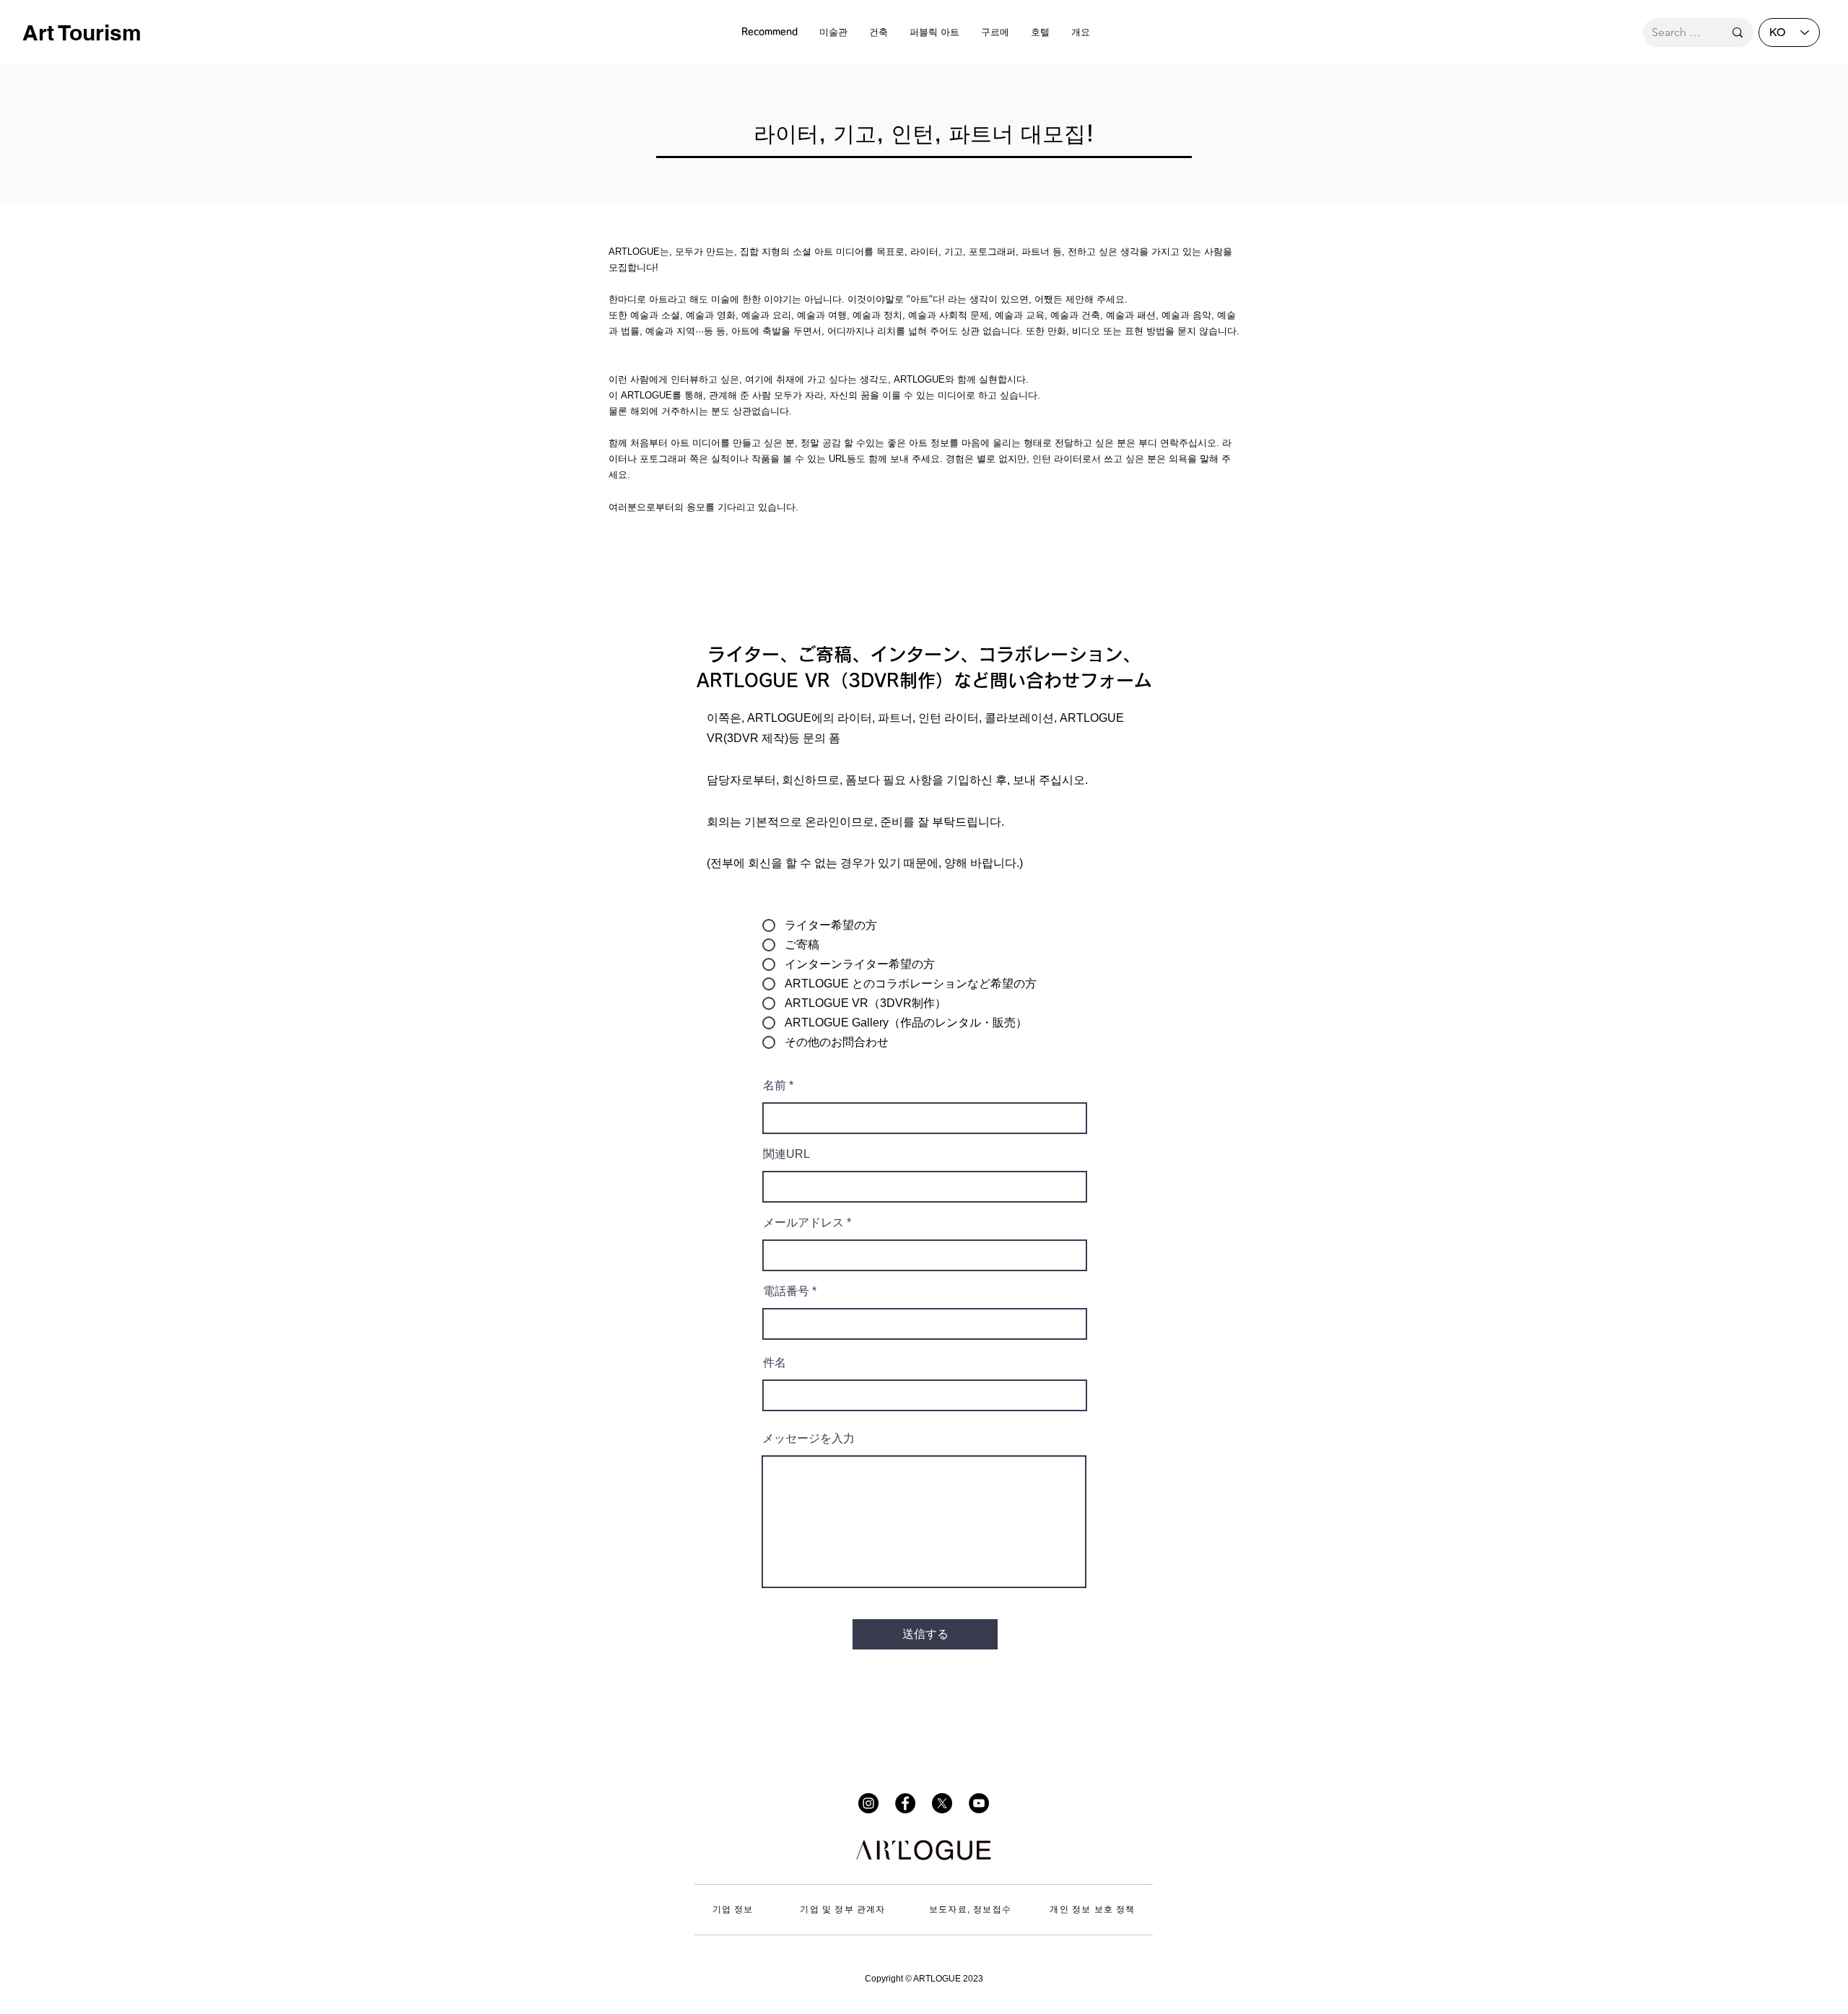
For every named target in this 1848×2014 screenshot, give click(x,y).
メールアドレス (803, 1223)
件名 (775, 1363)
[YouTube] (979, 1803)
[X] (942, 1803)
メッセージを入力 (808, 1439)
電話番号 (786, 1291)
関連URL (786, 1154)
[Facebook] (905, 1803)
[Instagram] (868, 1803)
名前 (775, 1086)
